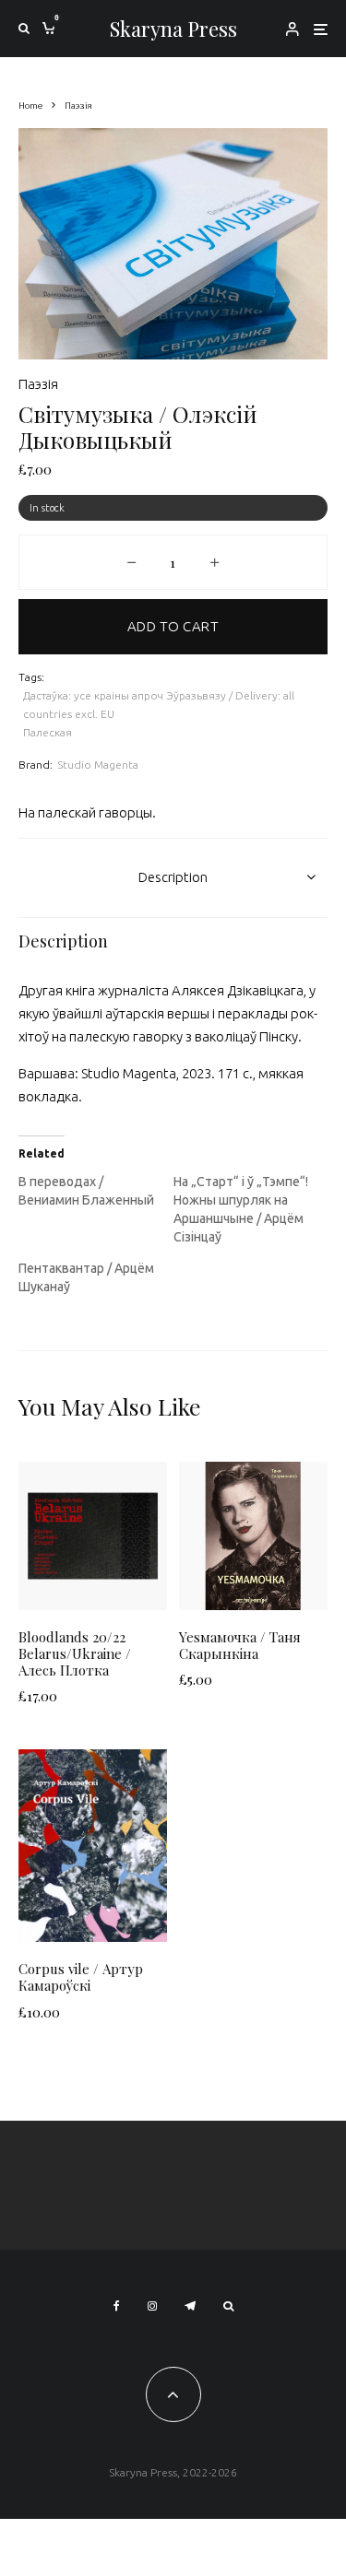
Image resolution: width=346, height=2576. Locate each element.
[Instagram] (152, 2306)
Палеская (48, 732)
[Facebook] (117, 2306)
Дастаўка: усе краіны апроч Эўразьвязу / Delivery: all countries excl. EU (159, 705)
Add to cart (173, 626)
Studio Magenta (98, 765)
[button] (291, 165)
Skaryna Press (173, 29)
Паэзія (38, 384)
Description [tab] (173, 877)
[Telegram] (190, 2306)
